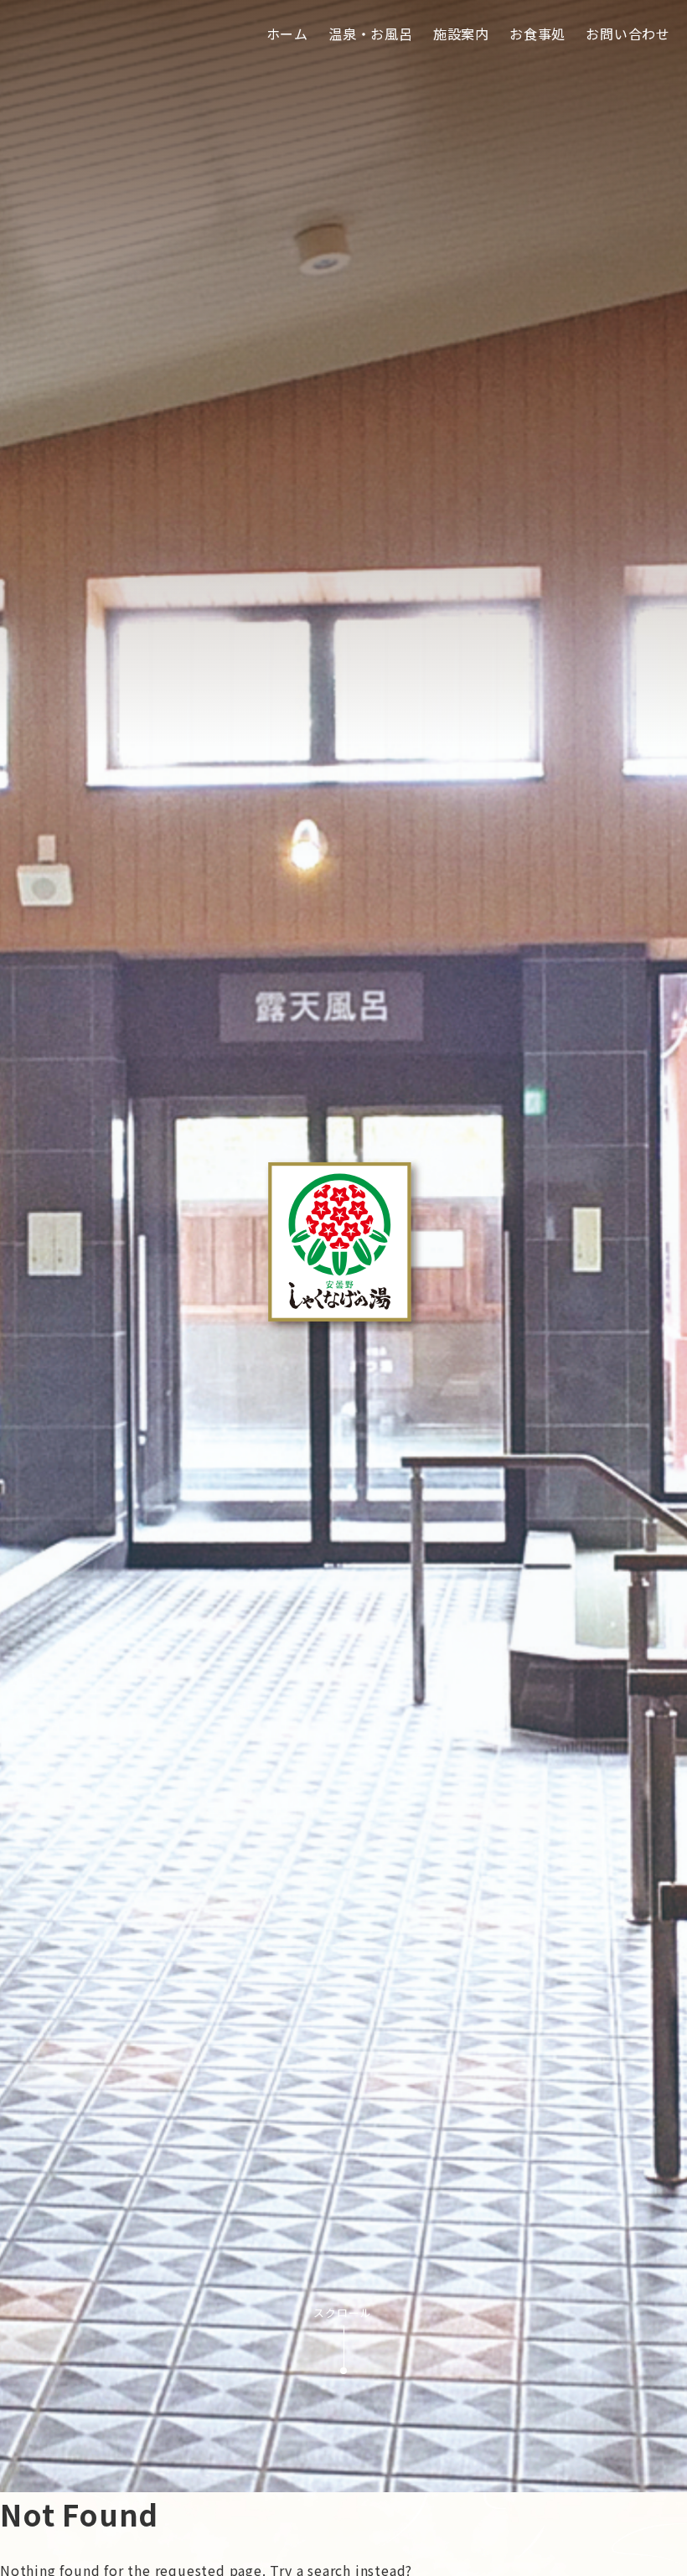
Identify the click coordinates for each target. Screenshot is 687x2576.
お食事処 (537, 34)
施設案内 (461, 34)
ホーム (287, 34)
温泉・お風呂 (371, 34)
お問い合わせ (628, 34)
